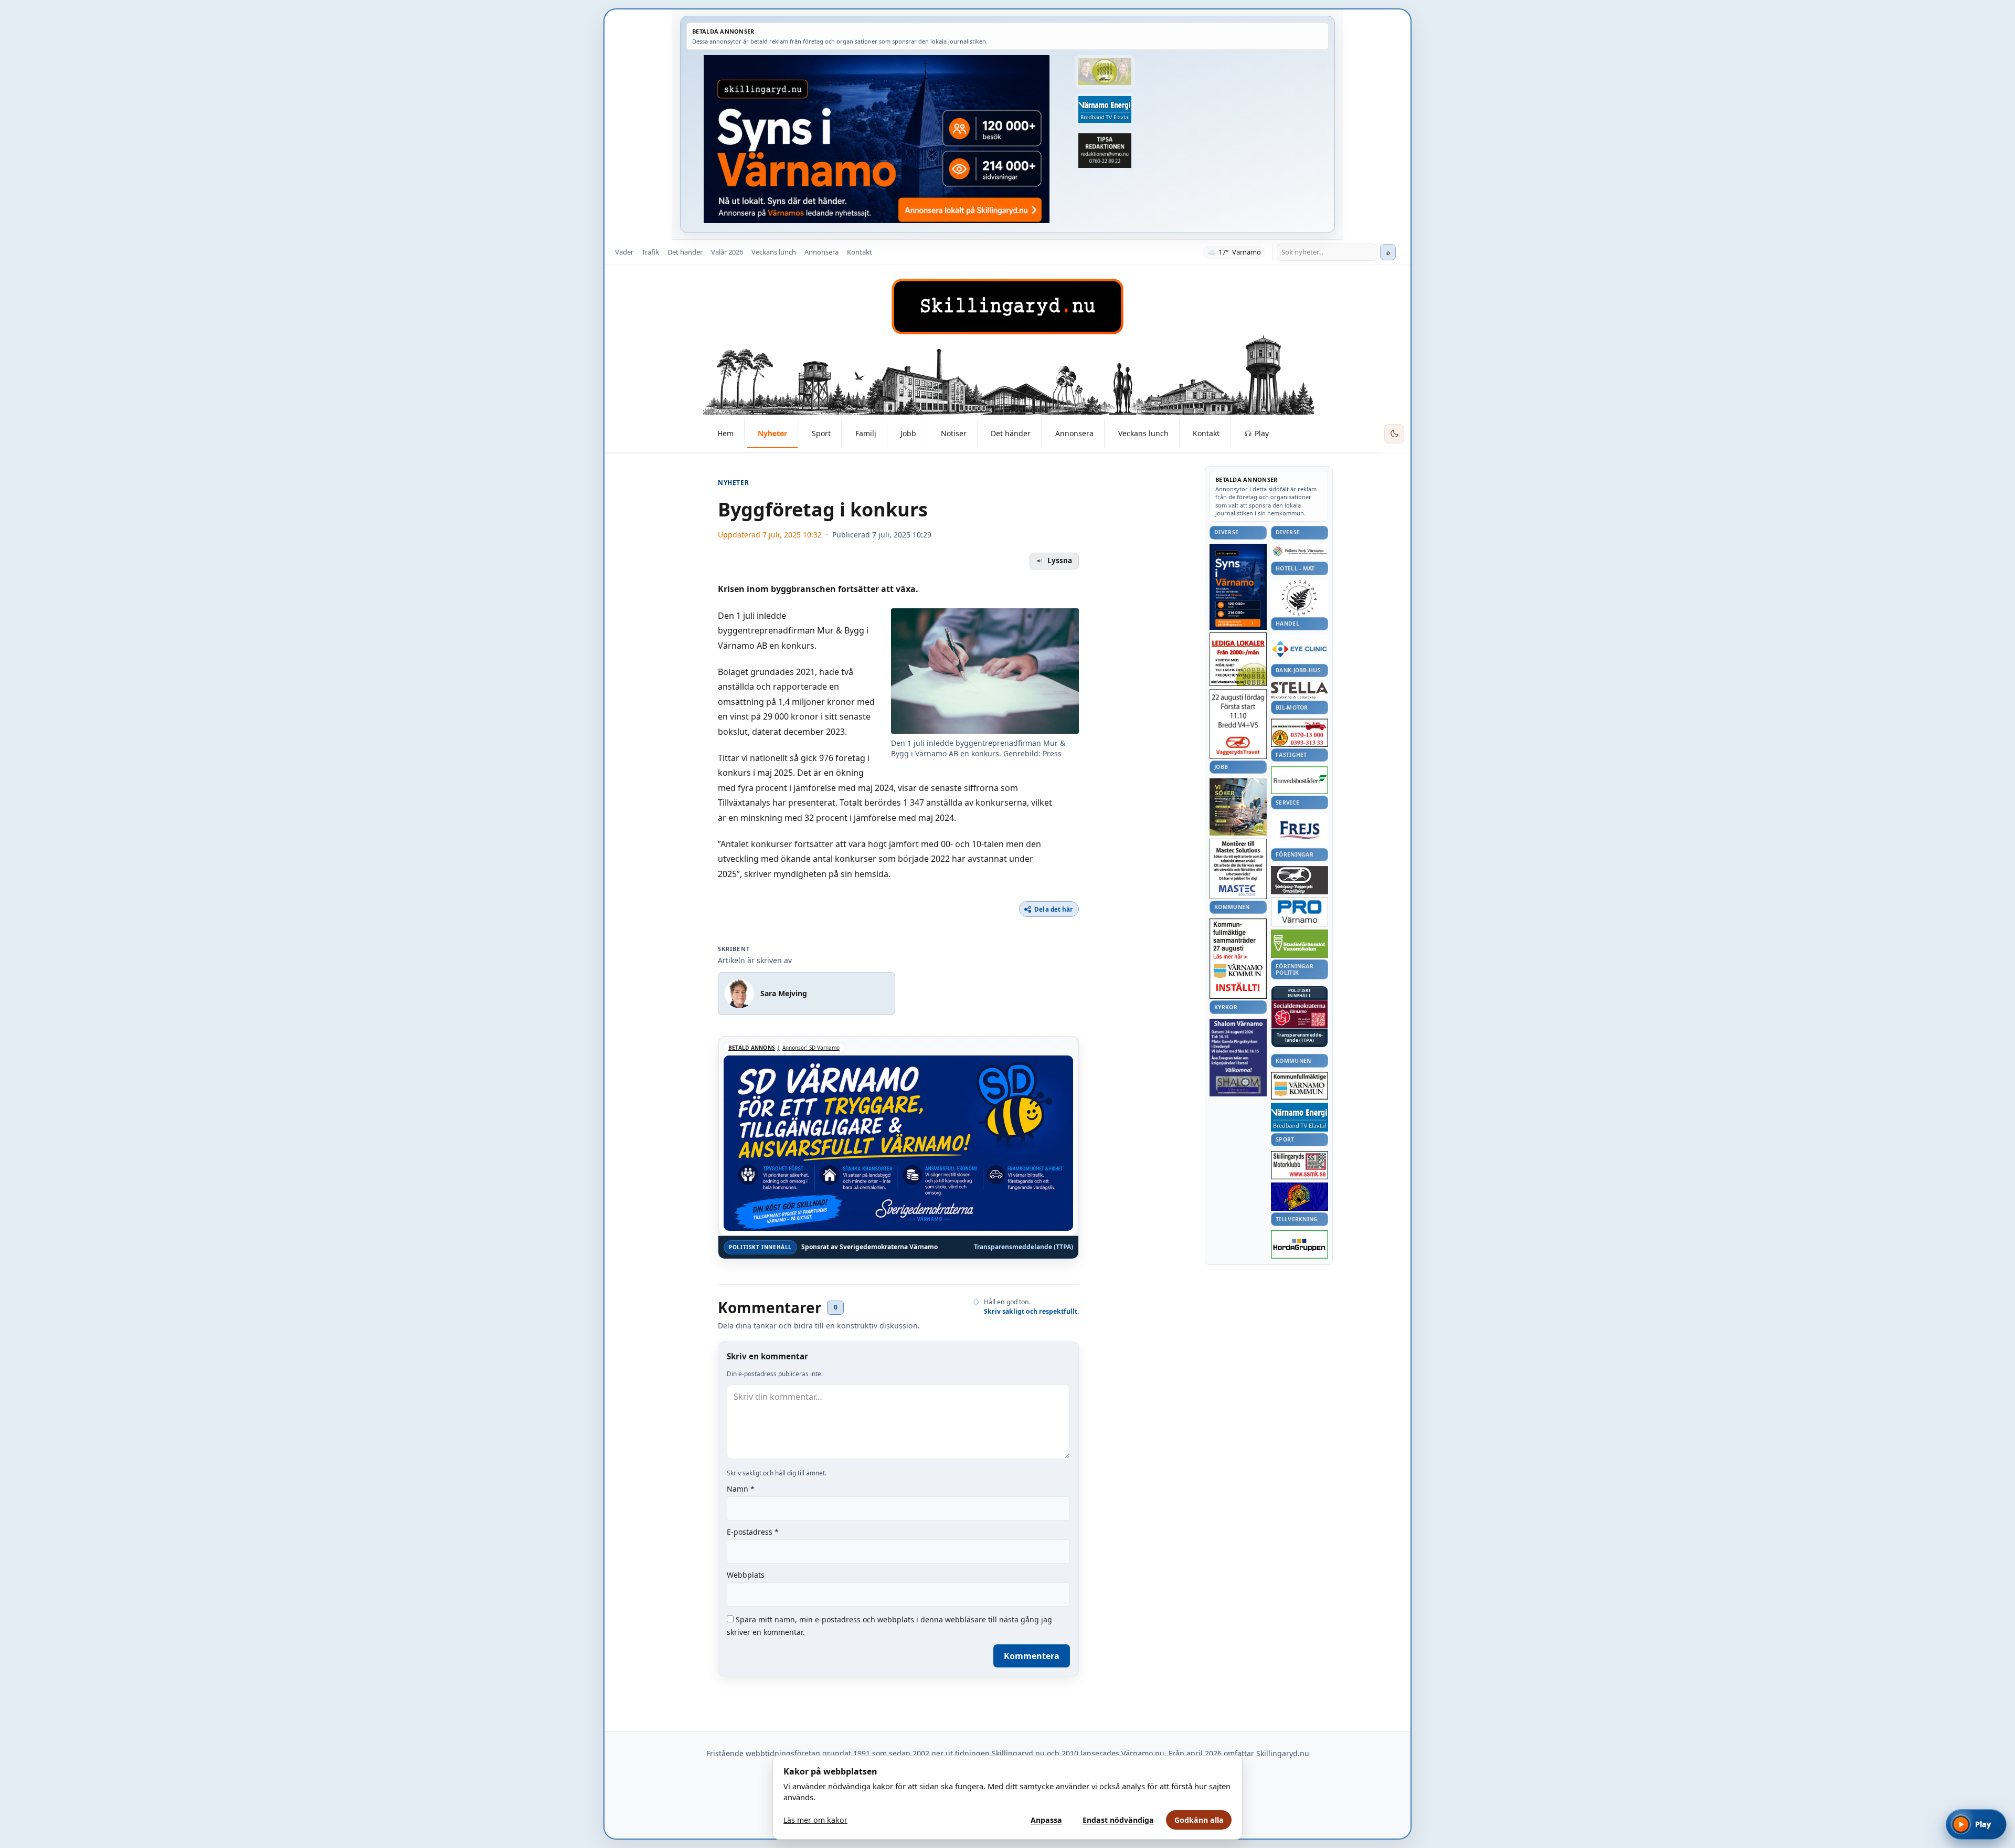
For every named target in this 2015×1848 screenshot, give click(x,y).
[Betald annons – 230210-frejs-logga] (1300, 830)
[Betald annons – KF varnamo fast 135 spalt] (1300, 1086)
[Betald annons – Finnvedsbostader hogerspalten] (1300, 780)
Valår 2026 (727, 252)
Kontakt (860, 252)
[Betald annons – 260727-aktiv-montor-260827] (1238, 807)
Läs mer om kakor (815, 1820)
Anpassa (1046, 1820)
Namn (741, 1489)
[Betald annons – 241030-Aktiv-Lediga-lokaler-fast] (1238, 659)
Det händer (685, 252)
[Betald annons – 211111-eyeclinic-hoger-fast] (1300, 649)
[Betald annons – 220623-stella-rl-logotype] (1300, 690)
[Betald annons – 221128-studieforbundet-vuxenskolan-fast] (1300, 944)
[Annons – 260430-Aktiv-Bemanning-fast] (1105, 72)
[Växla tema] (1394, 434)
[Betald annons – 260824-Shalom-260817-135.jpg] (1238, 1058)
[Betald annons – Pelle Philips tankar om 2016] (1105, 110)
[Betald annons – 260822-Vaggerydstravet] (1238, 724)
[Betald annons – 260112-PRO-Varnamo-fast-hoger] (1300, 912)
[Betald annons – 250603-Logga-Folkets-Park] (1300, 552)
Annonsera (821, 252)
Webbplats (746, 1575)
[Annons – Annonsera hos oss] (1238, 587)
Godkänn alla (1199, 1820)
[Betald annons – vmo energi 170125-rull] (1300, 1117)
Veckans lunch (774, 252)
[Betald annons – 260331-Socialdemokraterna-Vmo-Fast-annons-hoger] (1300, 1015)
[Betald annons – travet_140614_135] (1300, 880)
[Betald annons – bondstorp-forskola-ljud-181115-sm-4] (1105, 151)
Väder (624, 252)
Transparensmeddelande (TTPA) (1024, 1247)
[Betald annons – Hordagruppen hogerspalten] (1300, 1244)
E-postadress (753, 1532)
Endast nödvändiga (1118, 1820)
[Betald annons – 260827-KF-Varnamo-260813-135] (1238, 959)
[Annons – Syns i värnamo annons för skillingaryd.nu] (877, 139)
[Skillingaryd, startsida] (1008, 307)
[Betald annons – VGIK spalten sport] (1300, 1197)
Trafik (650, 252)
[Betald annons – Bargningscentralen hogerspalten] (1300, 733)
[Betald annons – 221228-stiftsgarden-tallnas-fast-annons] (1300, 598)
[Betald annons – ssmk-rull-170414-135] (1300, 1165)
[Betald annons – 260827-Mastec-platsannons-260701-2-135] (1238, 869)
